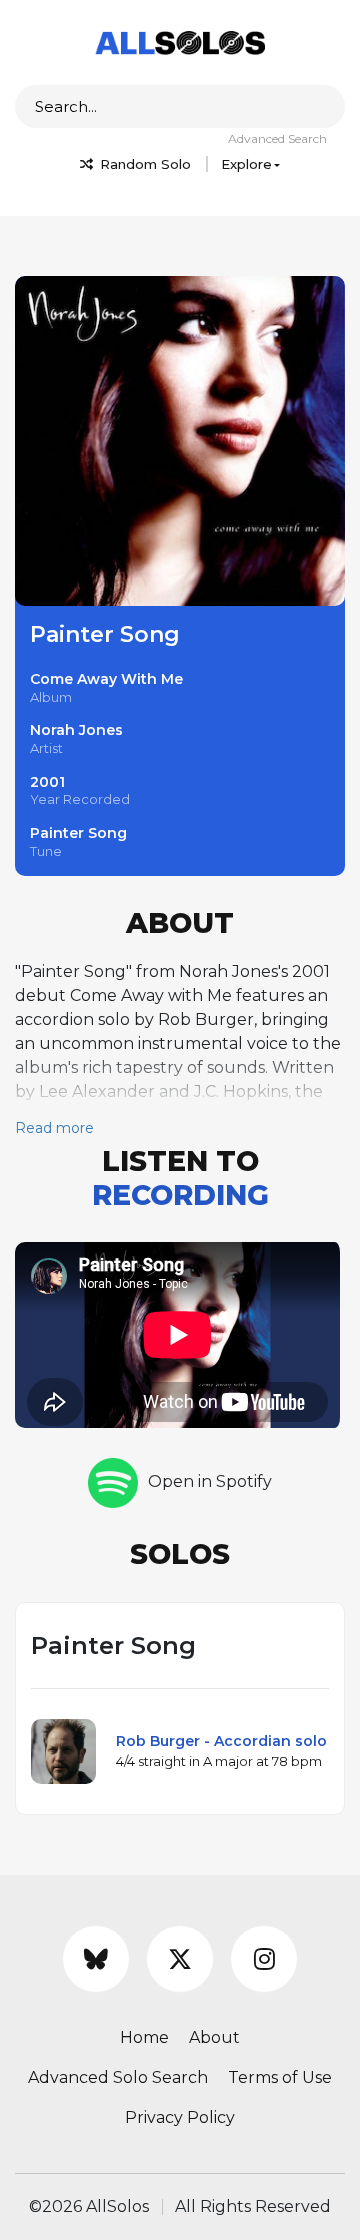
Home (144, 2037)
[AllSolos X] (180, 1959)
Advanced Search (277, 138)
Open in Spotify (210, 1481)
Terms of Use (280, 2077)
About (214, 2037)
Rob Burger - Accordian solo (221, 1741)
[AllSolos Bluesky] (96, 1959)
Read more (54, 1128)
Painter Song (78, 833)
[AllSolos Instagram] (264, 1959)
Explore (246, 164)
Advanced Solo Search (118, 2077)
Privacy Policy (180, 2117)
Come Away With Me (106, 679)
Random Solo (143, 164)
